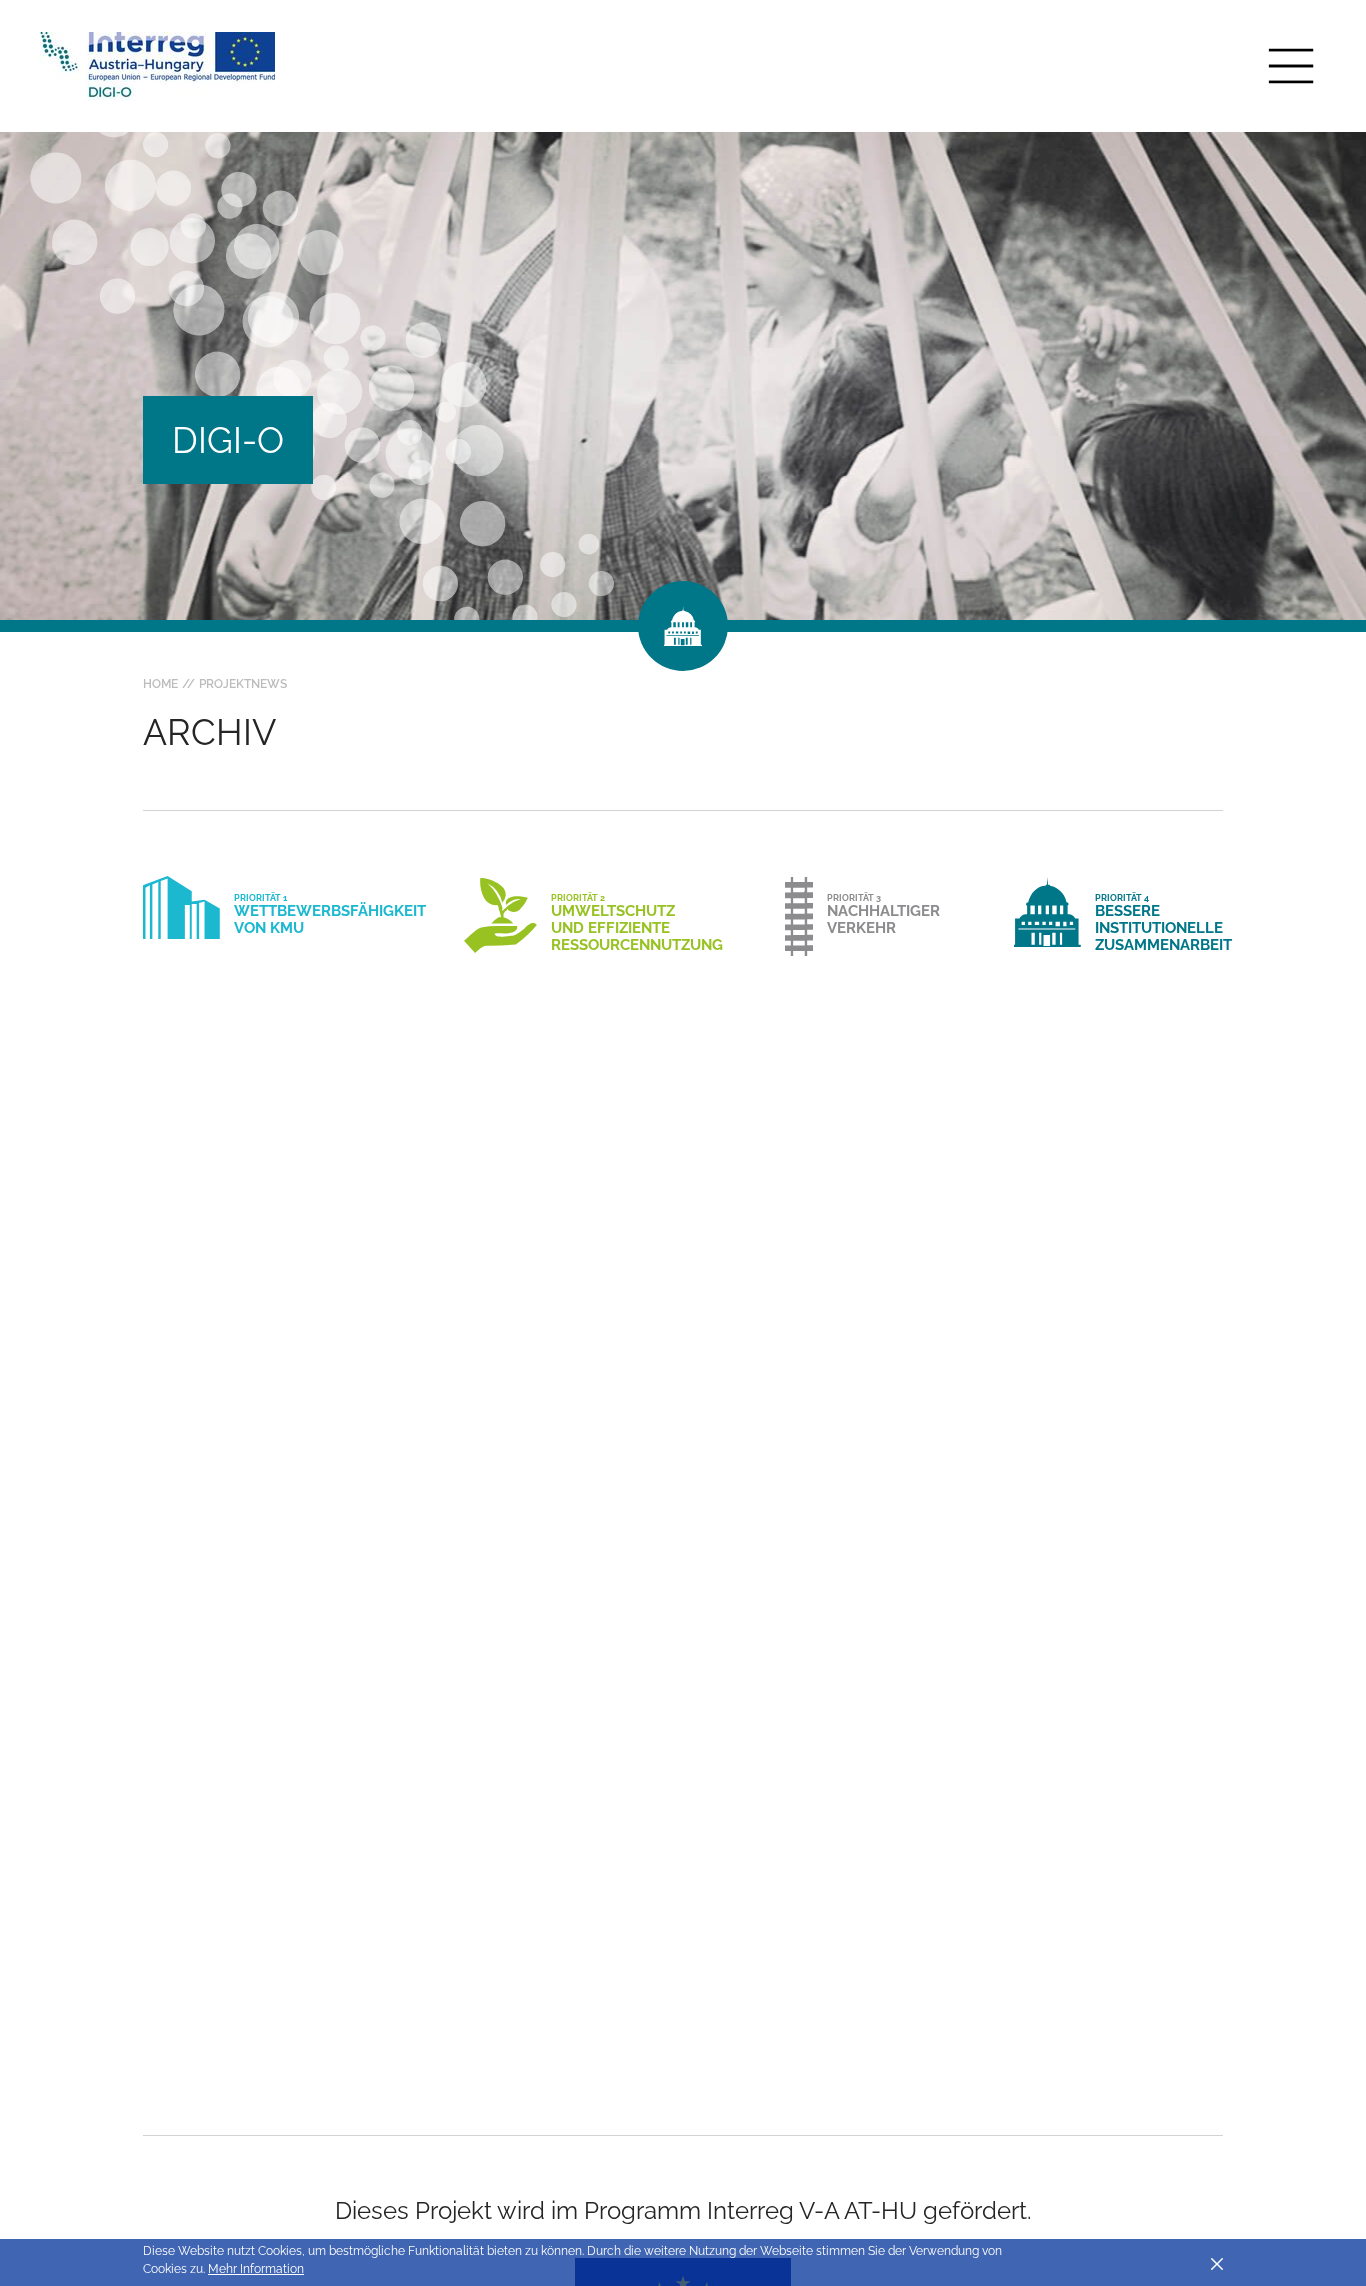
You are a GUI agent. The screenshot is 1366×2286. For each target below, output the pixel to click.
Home (160, 684)
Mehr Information (256, 2269)
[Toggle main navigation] (1291, 66)
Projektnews (243, 684)
